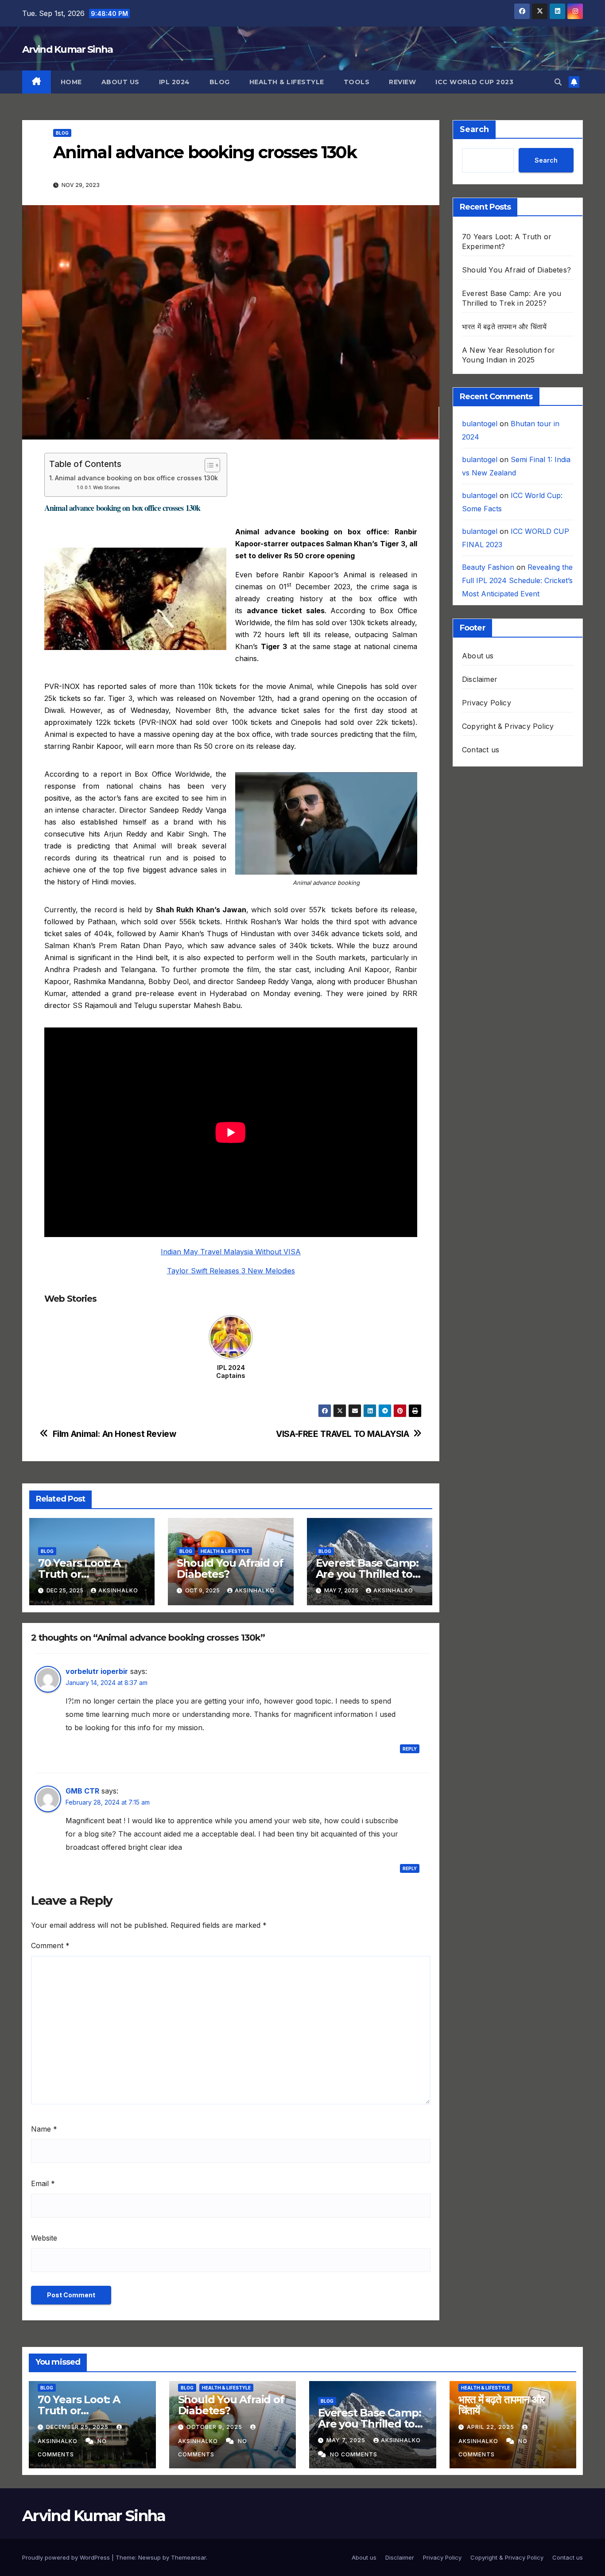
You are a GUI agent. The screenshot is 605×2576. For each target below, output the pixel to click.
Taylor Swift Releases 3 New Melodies (231, 1271)
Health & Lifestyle (287, 82)
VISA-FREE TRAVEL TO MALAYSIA (342, 1434)
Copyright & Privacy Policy (508, 726)
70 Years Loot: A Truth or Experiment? (79, 1574)
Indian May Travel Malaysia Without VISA (231, 1252)
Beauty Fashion (488, 567)
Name (44, 2129)
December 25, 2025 (78, 2427)
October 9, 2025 (215, 2427)
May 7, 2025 (347, 2440)
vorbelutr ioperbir (97, 1671)
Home (71, 82)
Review (402, 82)
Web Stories (106, 488)
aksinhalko (118, 1590)
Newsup (149, 2557)
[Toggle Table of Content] (208, 465)
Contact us (481, 750)
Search (474, 129)
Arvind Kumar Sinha (67, 49)
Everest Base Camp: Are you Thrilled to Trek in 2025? (367, 1574)
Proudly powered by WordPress (67, 2557)
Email (43, 2183)
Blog (220, 82)
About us (120, 82)
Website (44, 2238)
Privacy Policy (487, 703)
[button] (558, 82)
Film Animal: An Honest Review (114, 1434)
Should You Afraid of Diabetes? (230, 1568)
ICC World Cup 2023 (474, 82)
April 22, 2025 (491, 2427)
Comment (50, 1946)
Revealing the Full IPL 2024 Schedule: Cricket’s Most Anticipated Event (517, 580)
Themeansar (188, 2557)
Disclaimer (480, 679)
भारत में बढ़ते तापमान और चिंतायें (504, 327)
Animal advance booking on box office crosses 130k (136, 478)
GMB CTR (82, 1791)
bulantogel (480, 424)
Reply (410, 1749)
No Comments (354, 2454)
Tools (357, 82)
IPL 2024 (175, 82)
